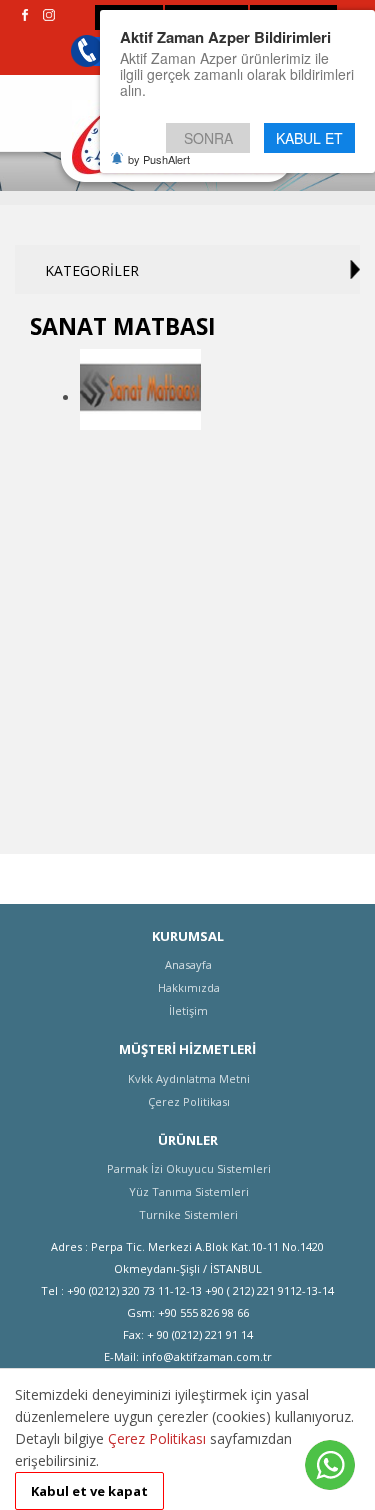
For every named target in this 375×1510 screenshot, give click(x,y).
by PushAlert (159, 159)
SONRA (208, 138)
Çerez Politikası (157, 1438)
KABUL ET (309, 138)
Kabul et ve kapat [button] (89, 1491)
